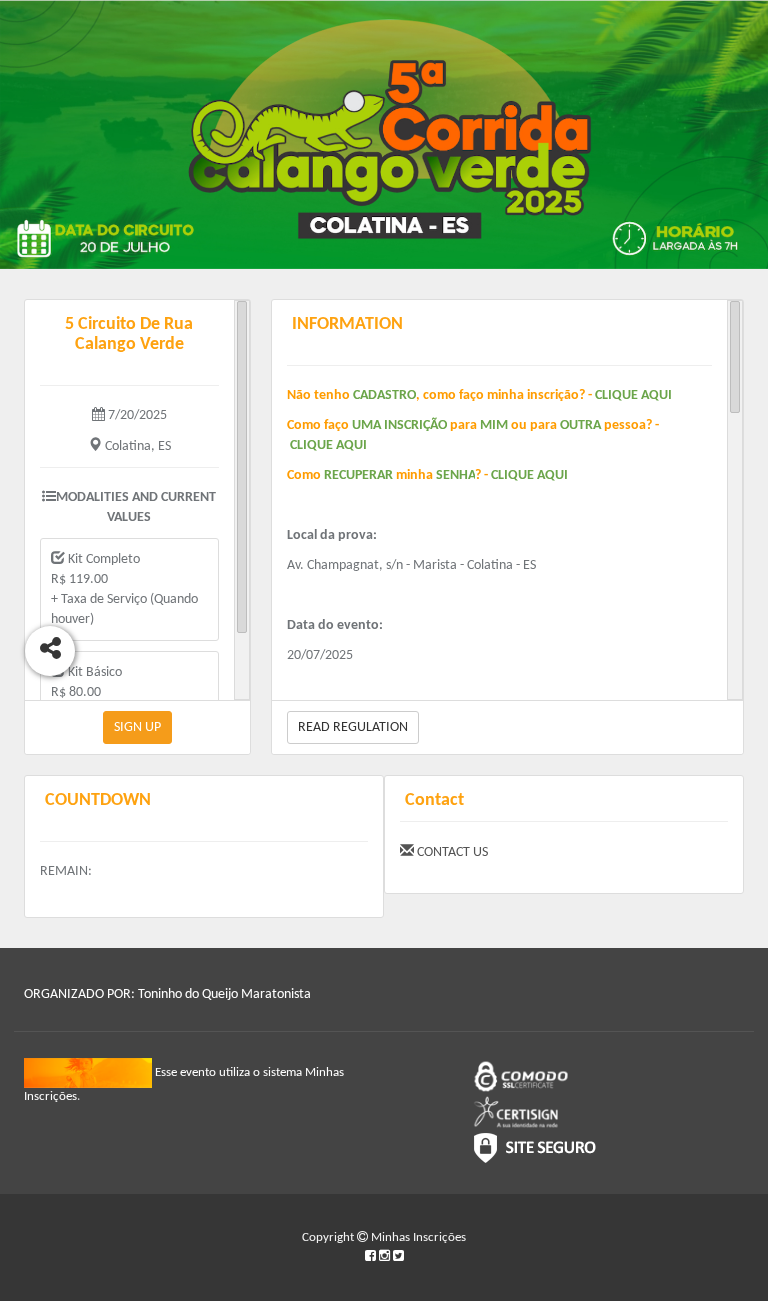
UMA (368, 425)
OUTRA (580, 425)
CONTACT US (451, 852)
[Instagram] (386, 1256)
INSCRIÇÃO (415, 425)
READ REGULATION (353, 727)
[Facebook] (372, 1256)
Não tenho (318, 395)
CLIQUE (618, 395)
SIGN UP (137, 727)
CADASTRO (384, 395)
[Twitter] (398, 1256)
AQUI (656, 395)
